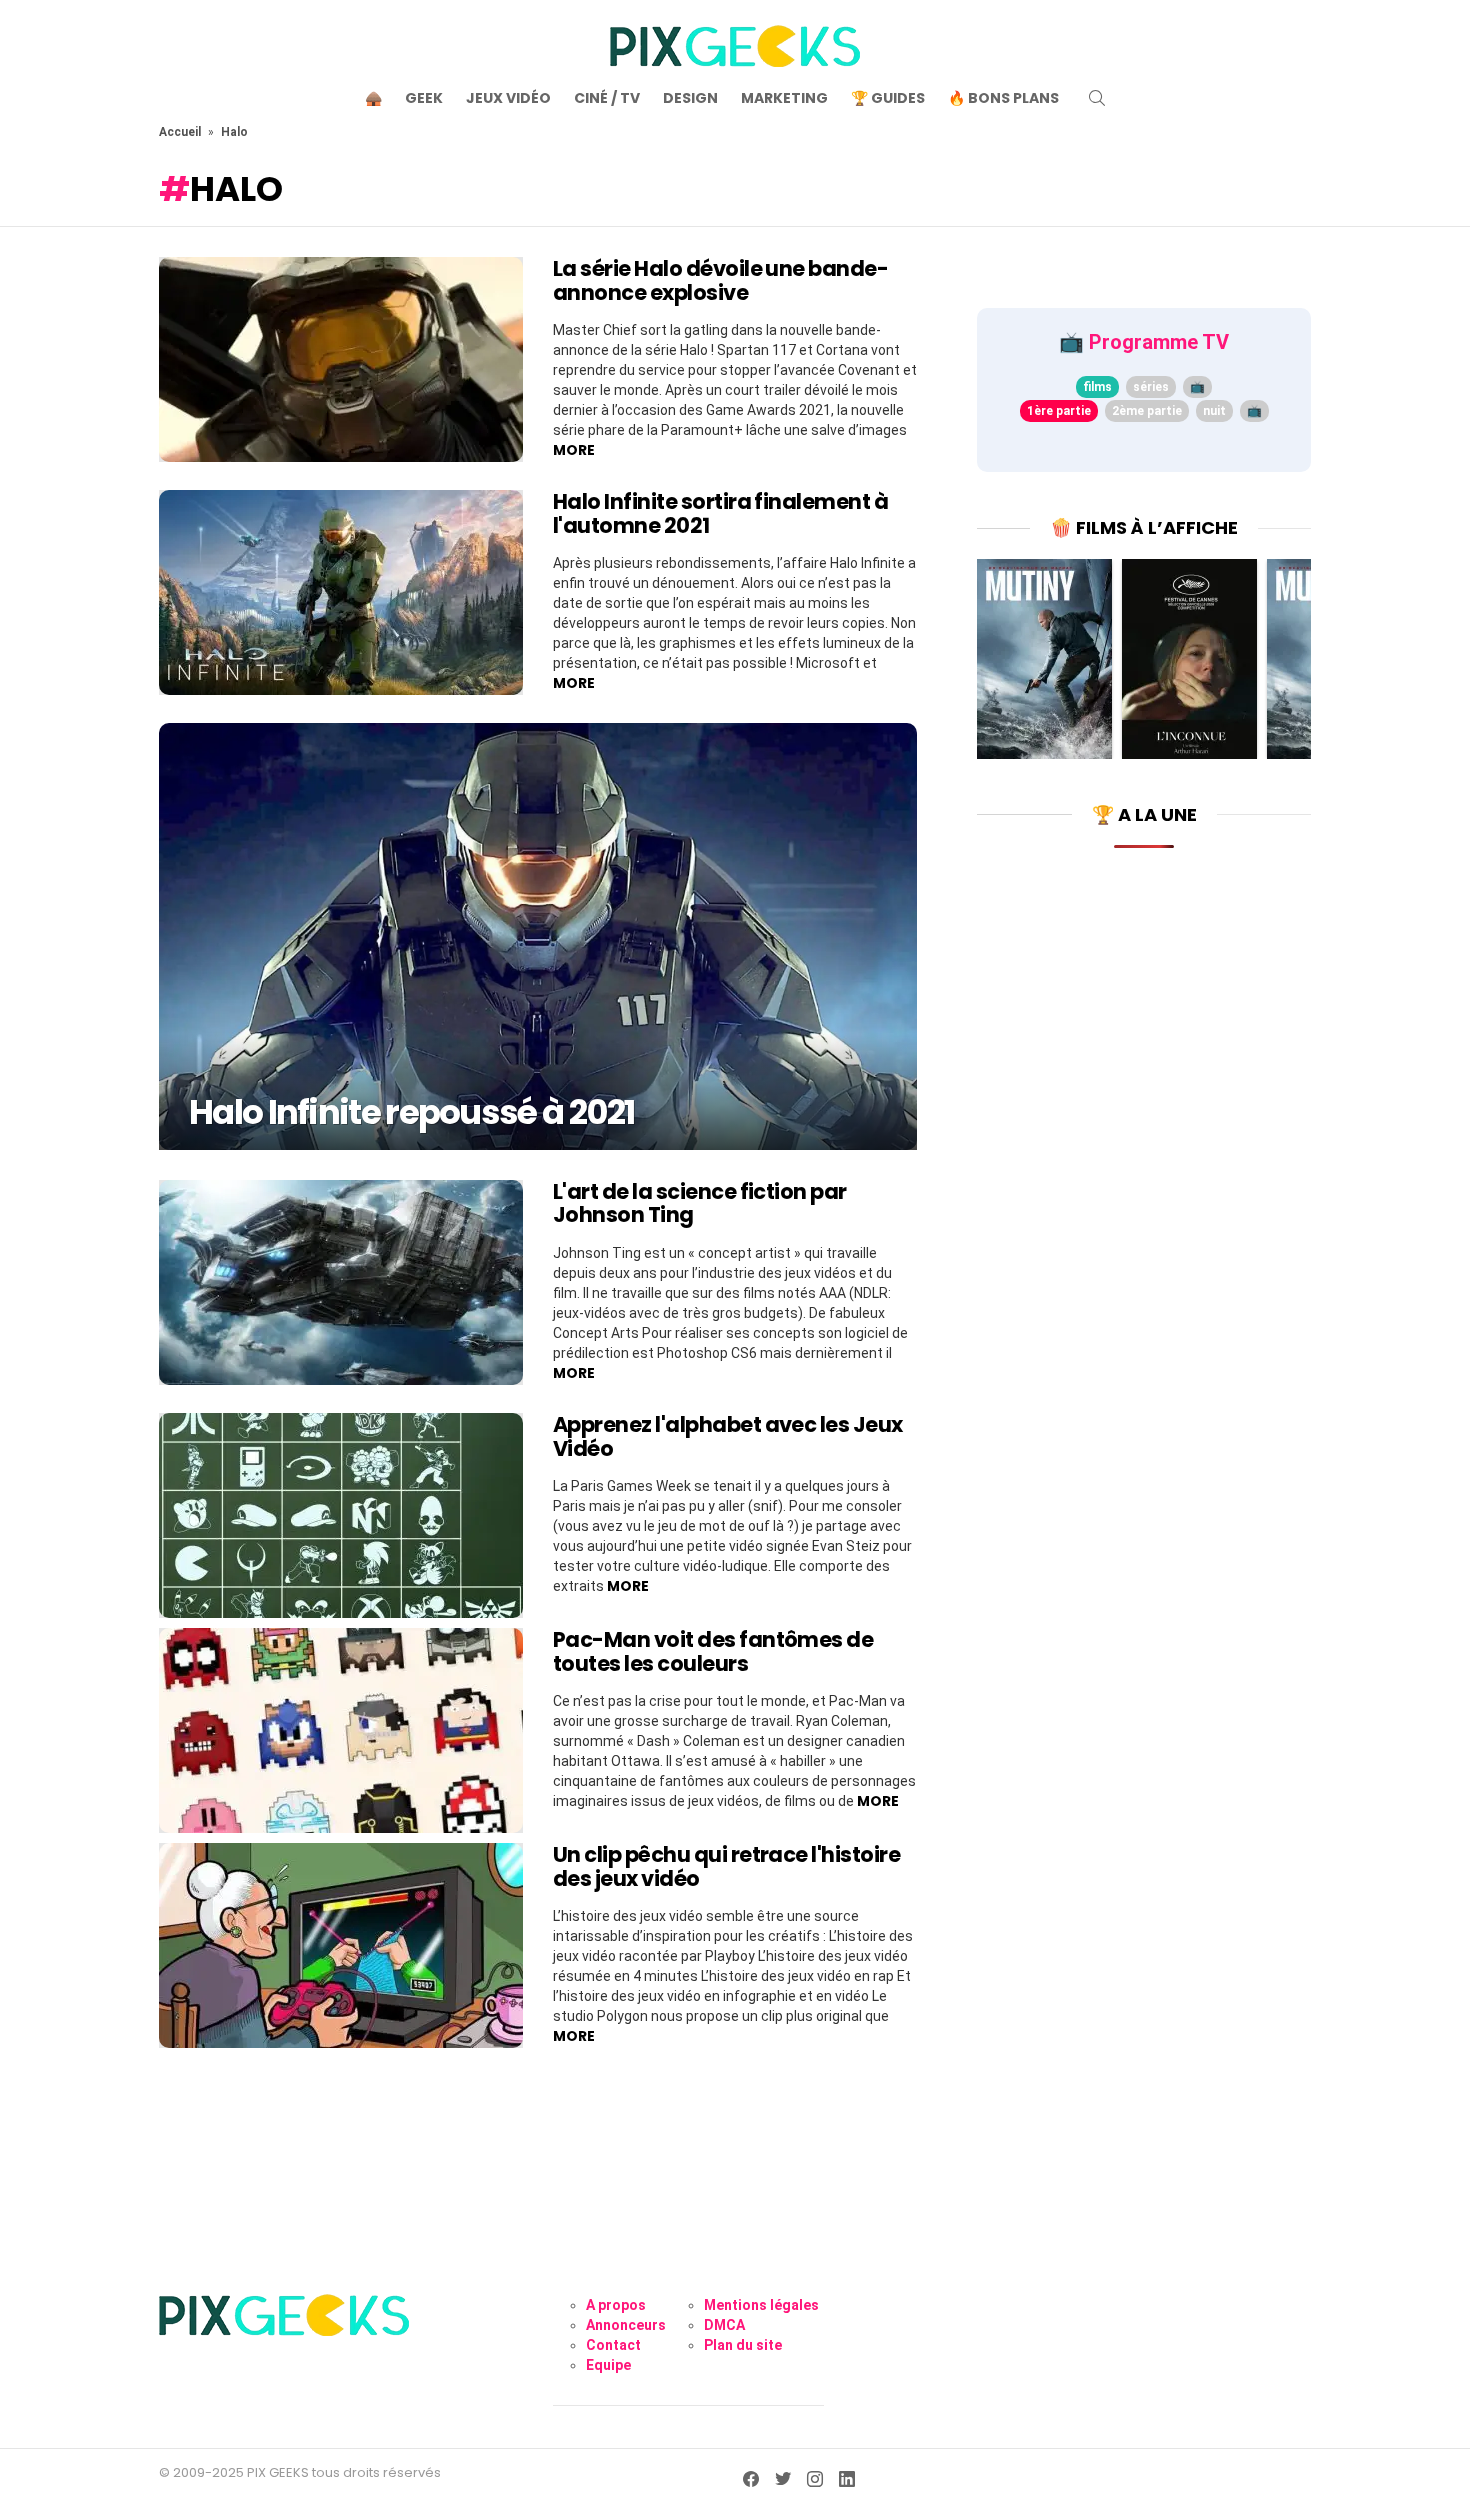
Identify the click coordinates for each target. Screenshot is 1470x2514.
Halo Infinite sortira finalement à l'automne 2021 (720, 513)
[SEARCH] (1097, 98)
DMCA (724, 2325)
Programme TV (1159, 342)
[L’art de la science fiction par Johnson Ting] (341, 1282)
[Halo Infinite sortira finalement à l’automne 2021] (341, 592)
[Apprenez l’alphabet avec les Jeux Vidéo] (341, 1515)
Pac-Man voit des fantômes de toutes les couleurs (713, 1651)
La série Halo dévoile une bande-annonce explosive (720, 280)
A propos (616, 2305)
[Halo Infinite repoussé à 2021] (538, 936)
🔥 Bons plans (1003, 98)
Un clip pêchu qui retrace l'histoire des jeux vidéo (726, 1866)
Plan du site (743, 2345)
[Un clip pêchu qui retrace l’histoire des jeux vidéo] (341, 1945)
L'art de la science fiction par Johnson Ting (700, 1203)
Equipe (608, 2365)
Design (690, 98)
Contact (613, 2345)
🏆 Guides (888, 98)
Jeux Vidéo (508, 98)
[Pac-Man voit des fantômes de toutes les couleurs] (341, 1730)
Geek (424, 98)
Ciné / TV (607, 98)
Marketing (784, 98)
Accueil (180, 132)
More (574, 450)
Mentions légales (761, 2305)
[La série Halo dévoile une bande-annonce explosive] (341, 359)
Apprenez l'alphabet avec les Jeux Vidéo (728, 1436)
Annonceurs (626, 2325)
